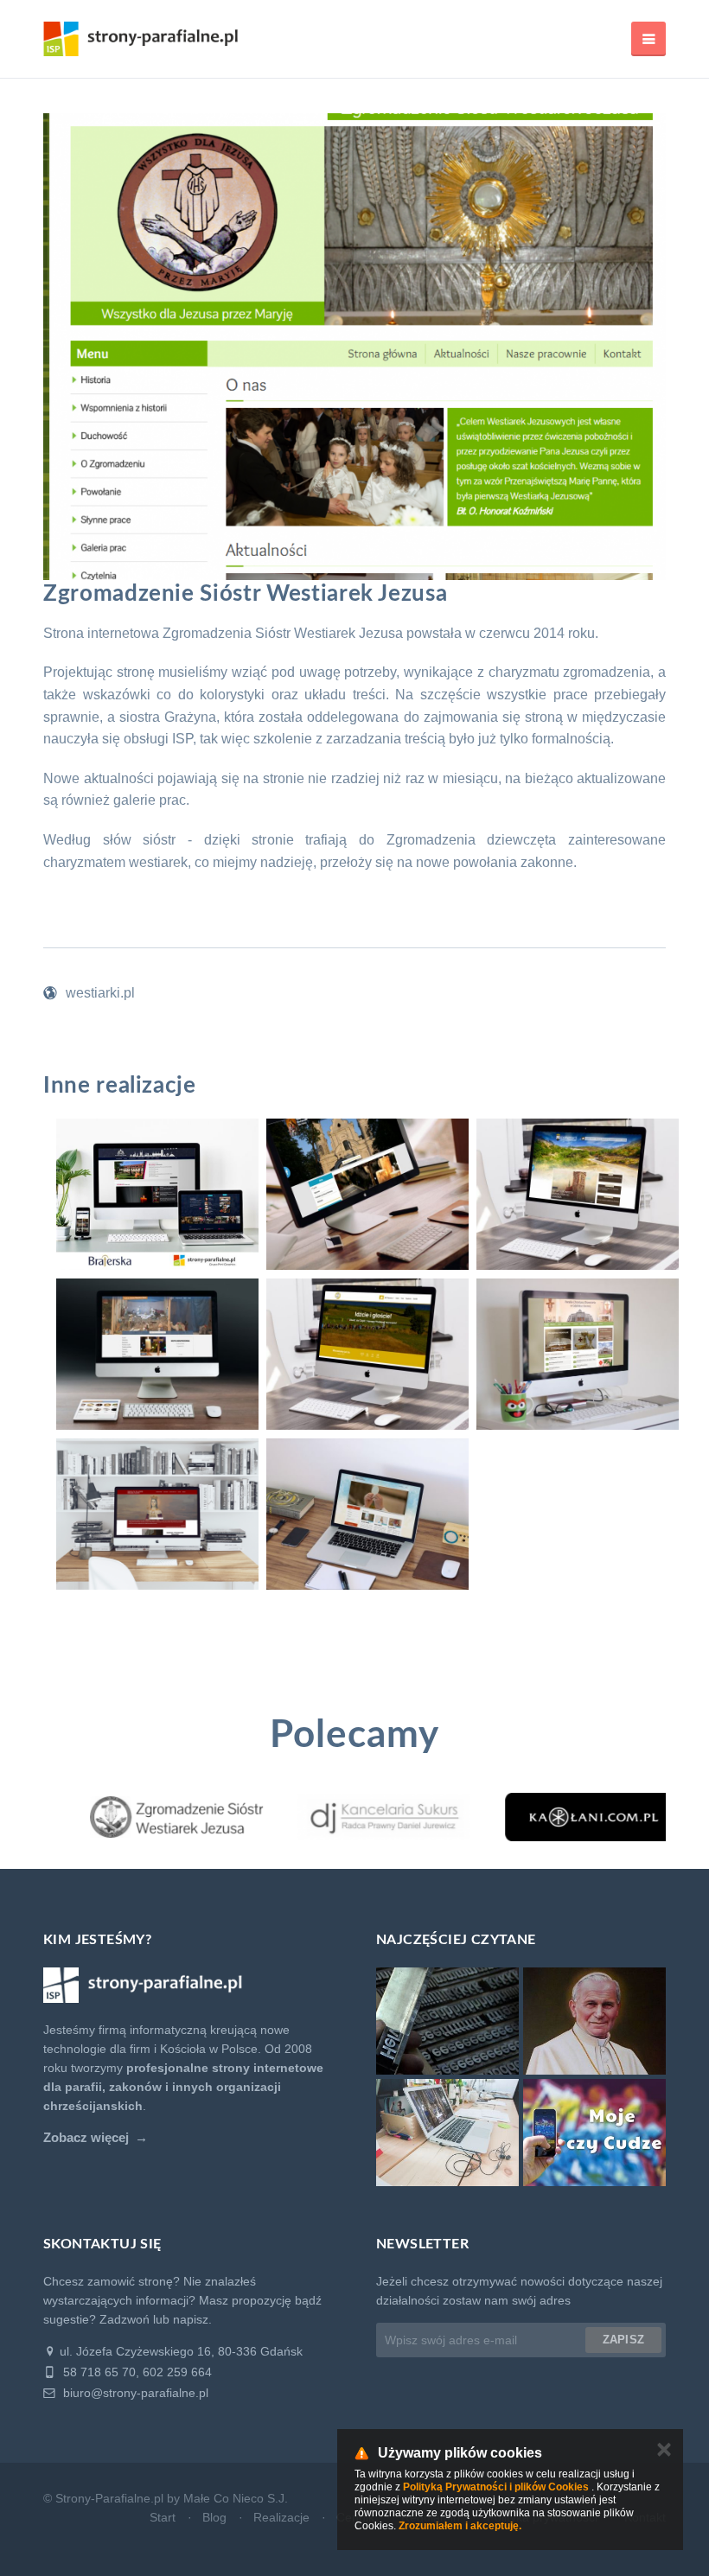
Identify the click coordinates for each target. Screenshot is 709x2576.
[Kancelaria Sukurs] (354, 1817)
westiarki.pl (100, 993)
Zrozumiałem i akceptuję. (460, 2526)
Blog (214, 2517)
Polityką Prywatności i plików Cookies (496, 2487)
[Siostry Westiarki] (147, 1817)
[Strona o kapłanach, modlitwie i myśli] (562, 1817)
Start (163, 2517)
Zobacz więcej (86, 2138)
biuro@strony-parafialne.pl (134, 2393)
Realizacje (281, 2517)
